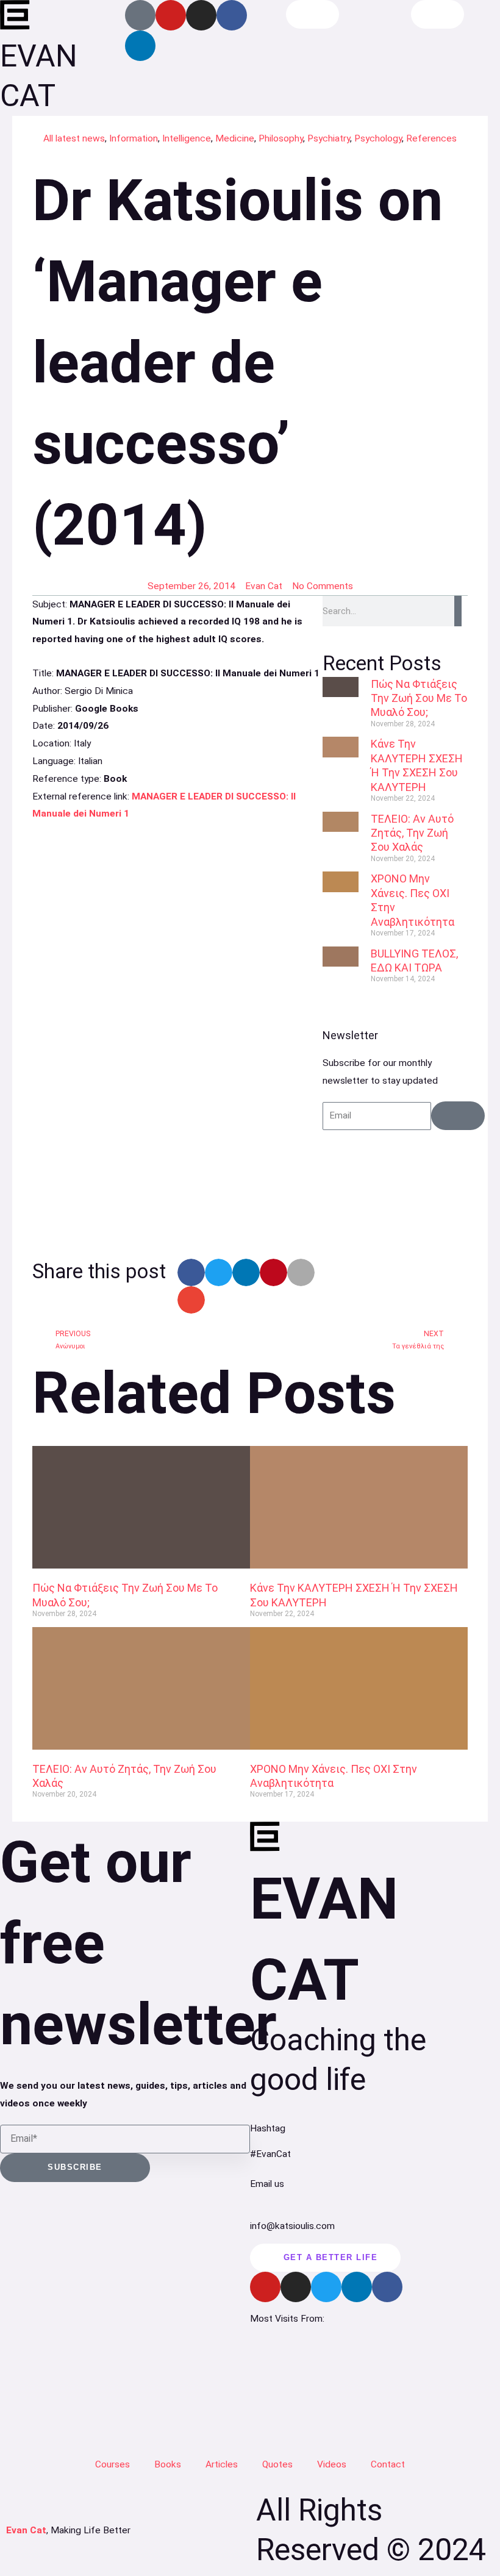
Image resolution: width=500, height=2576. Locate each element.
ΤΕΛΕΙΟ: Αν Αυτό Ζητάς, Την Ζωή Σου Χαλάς (412, 833)
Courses (112, 2464)
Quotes (277, 2464)
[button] (191, 1272)
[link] (177, 1034)
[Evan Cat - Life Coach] (15, 15)
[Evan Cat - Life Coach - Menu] (438, 14)
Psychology (378, 138)
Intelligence (187, 138)
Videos (332, 2464)
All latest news (74, 138)
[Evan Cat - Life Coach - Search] (313, 14)
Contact (388, 2464)
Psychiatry (329, 138)
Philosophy (281, 138)
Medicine (235, 138)
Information (134, 138)
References (431, 138)
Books (168, 2464)
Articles (222, 2464)
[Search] (458, 611)
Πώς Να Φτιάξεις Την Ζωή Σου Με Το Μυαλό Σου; (419, 698)
